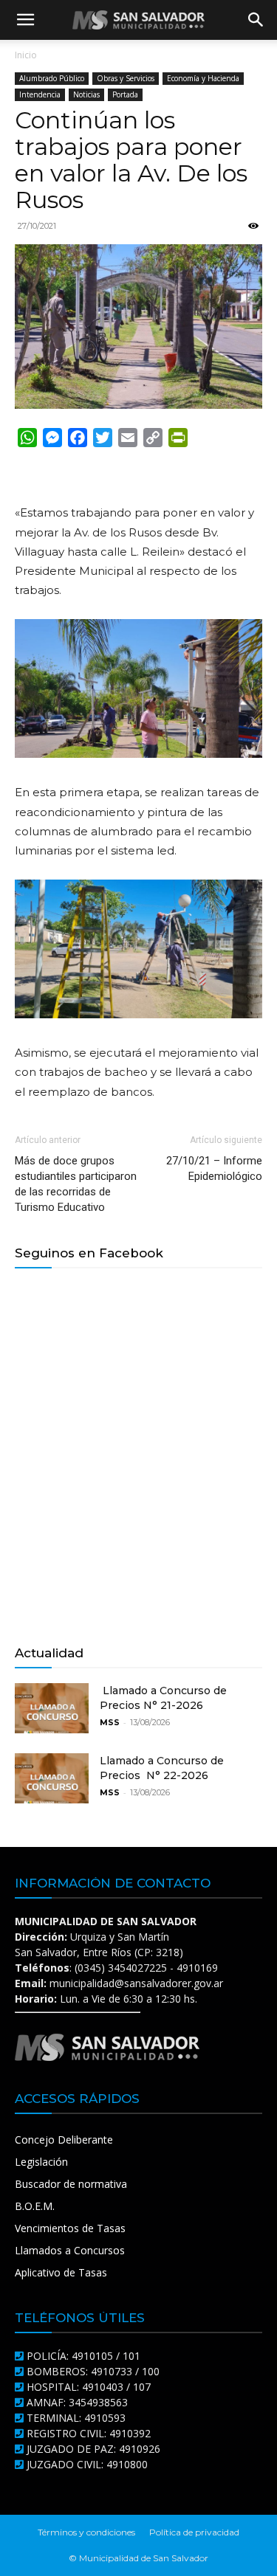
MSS (110, 1722)
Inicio (26, 55)
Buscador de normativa (71, 2184)
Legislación (41, 2162)
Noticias (86, 94)
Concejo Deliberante (64, 2140)
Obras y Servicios (126, 78)
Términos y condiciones (86, 2532)
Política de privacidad (194, 2532)
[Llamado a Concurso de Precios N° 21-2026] (52, 1709)
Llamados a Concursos (70, 2250)
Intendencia (40, 94)
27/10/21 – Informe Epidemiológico (214, 1168)
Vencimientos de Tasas (70, 2228)
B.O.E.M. (35, 2206)
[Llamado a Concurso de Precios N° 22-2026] (52, 1779)
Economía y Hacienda (203, 78)
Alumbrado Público (52, 78)
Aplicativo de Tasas (61, 2272)
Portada (125, 94)
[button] (25, 20)
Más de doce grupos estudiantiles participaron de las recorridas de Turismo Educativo (76, 1184)
